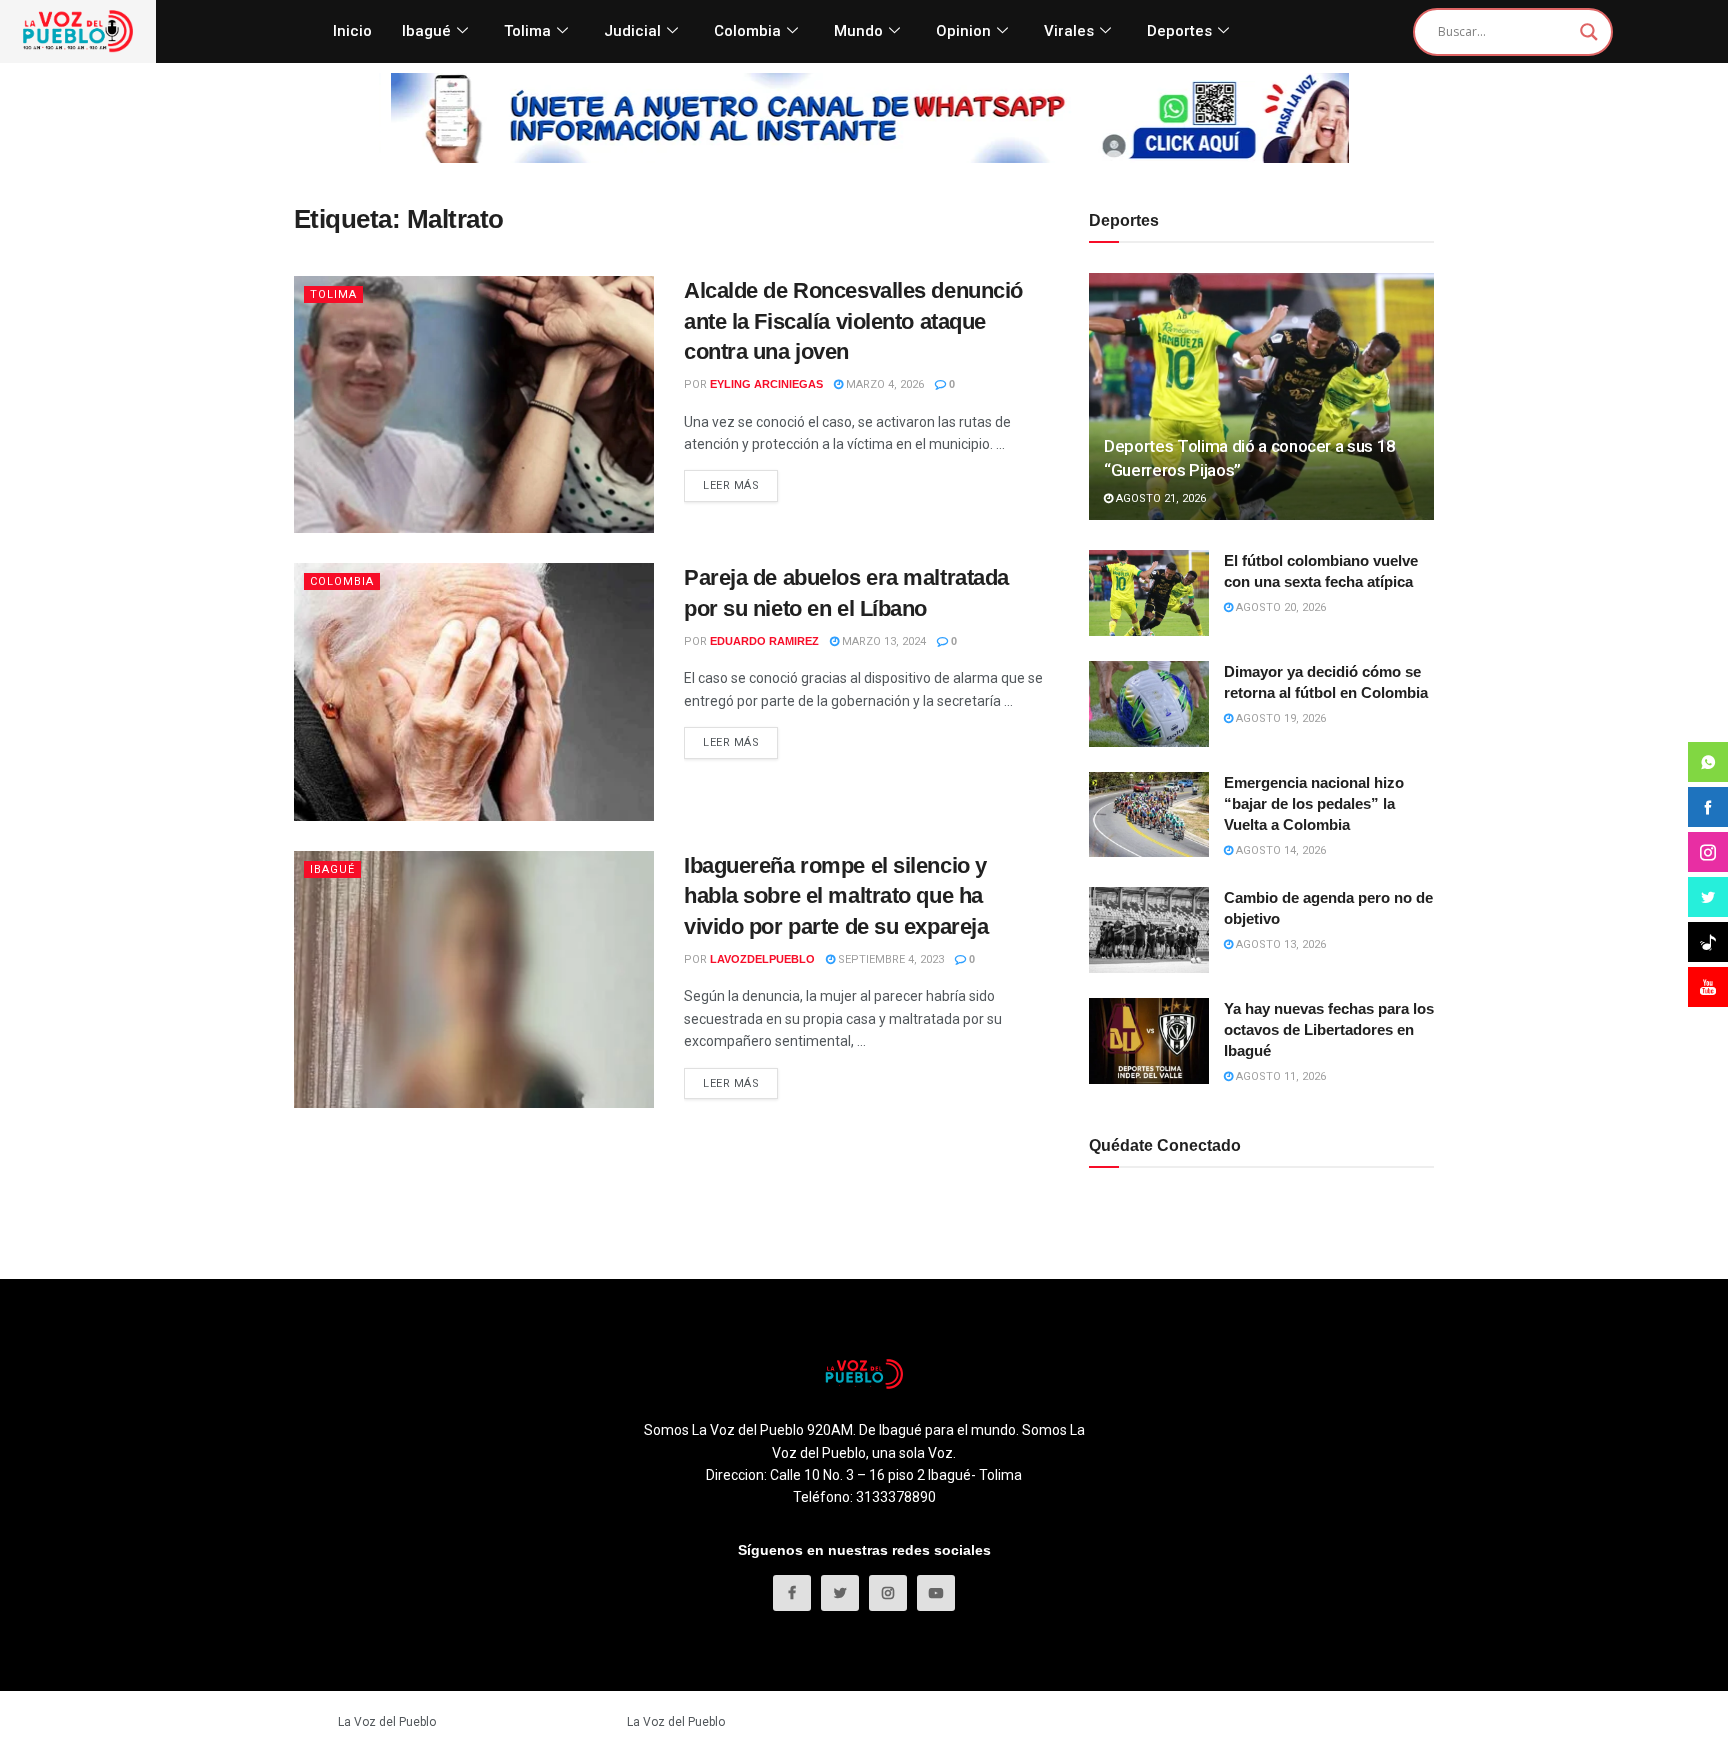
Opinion (963, 31)
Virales (1069, 31)
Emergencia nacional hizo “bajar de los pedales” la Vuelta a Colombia (1314, 803)
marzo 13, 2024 (882, 641)
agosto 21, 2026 (1159, 498)
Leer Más (731, 485)
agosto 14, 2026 (1279, 850)
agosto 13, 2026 (1279, 944)
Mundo (858, 31)
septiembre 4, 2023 (889, 959)
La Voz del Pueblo (387, 1722)
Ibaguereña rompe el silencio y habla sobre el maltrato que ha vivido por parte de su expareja (836, 896)
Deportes (1179, 31)
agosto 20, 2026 (1279, 607)
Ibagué (426, 31)
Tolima (527, 31)
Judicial (632, 31)
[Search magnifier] (1589, 32)
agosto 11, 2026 (1279, 1076)
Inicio (352, 31)
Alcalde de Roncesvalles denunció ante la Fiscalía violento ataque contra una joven (853, 321)
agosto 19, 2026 (1279, 718)
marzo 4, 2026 (883, 384)
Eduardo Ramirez (764, 641)
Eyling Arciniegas (766, 384)
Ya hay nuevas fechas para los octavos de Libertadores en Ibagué (1329, 1029)
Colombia (747, 31)
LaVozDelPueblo (762, 959)
